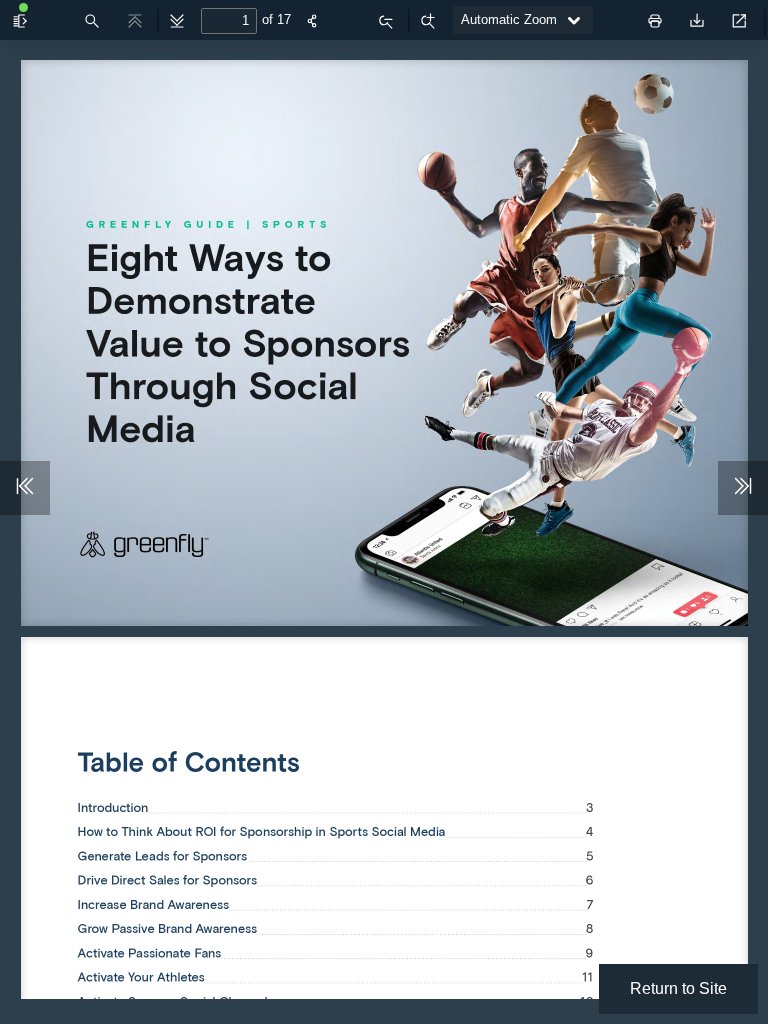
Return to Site (678, 988)
